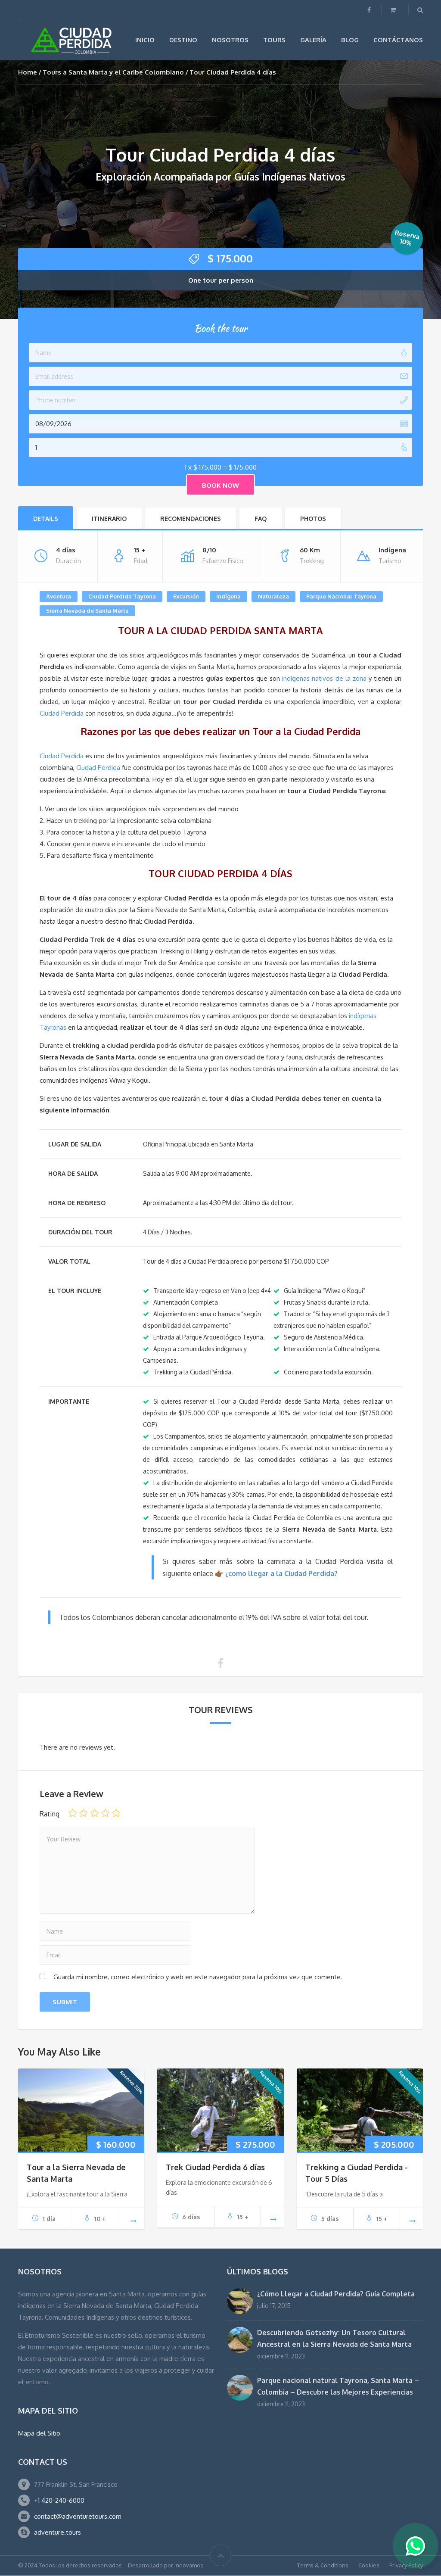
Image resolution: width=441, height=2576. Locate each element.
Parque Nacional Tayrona (341, 596)
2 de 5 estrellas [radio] (83, 1813)
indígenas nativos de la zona (324, 678)
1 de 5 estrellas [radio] (73, 1813)
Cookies (369, 2565)
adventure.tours (57, 2532)
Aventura (59, 596)
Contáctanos (398, 40)
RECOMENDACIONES (191, 519)
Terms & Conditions (323, 2565)
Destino (183, 40)
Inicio (145, 40)
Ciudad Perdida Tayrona (122, 596)
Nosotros (230, 40)
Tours (274, 40)
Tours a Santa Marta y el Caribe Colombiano (113, 72)
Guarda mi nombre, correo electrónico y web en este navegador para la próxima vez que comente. (198, 1977)
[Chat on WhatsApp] (415, 2547)
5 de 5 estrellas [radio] (116, 1813)
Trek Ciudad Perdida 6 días (215, 2167)
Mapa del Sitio (39, 2433)
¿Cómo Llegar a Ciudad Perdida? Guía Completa (336, 2294)
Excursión (186, 596)
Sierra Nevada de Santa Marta (87, 611)
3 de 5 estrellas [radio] (95, 1813)
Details (46, 519)
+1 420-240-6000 (59, 2500)
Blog (350, 40)
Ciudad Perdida (62, 713)
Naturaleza (273, 596)
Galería (313, 40)
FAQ (261, 519)
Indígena (228, 596)
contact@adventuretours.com (78, 2516)
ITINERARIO (109, 519)
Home (28, 72)
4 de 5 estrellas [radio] (105, 1813)
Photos (313, 519)
